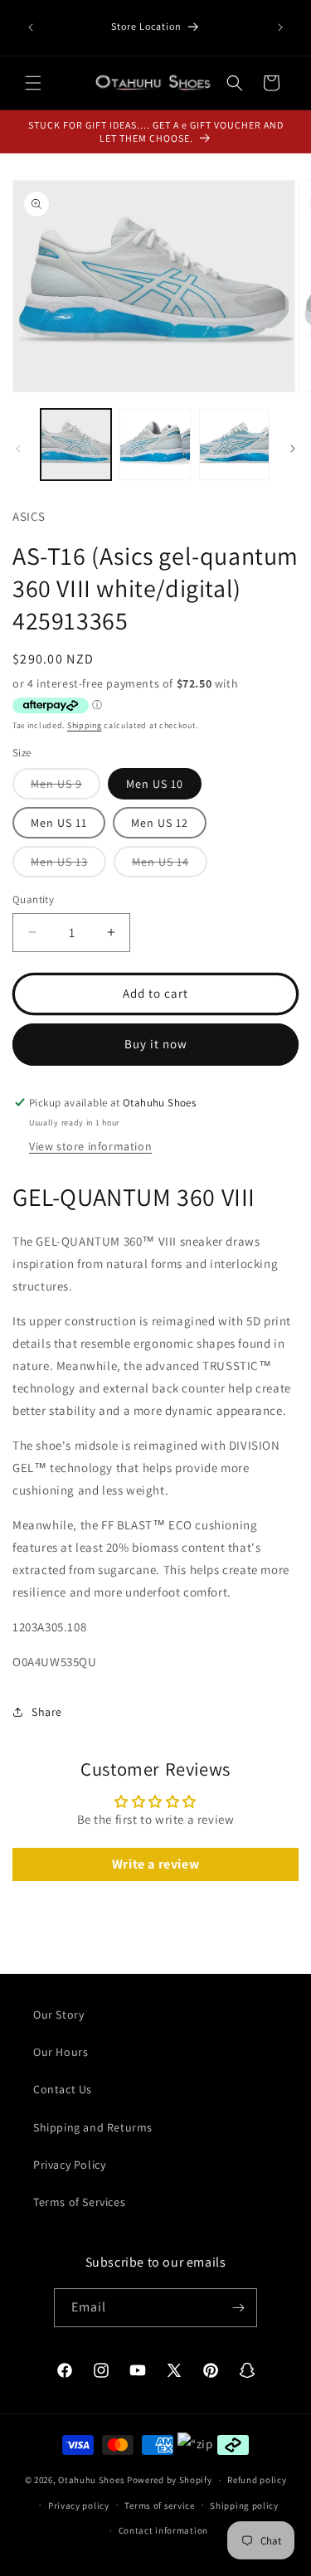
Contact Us (63, 2089)
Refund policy (257, 2480)
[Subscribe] (238, 2308)
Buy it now (156, 1044)
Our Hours (61, 2052)
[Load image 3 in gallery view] (234, 444)
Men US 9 (66, 787)
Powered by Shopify (170, 2480)
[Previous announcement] (31, 27)
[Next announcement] (280, 27)
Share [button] (47, 1712)
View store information (90, 1146)
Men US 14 (170, 865)
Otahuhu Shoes (91, 2480)
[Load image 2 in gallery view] (155, 444)
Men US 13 (68, 865)
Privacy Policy (69, 2165)
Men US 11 (59, 823)
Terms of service (159, 2506)
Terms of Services (79, 2202)
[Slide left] (18, 449)
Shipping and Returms (93, 2127)
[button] (33, 83)
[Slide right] (293, 449)
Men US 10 (155, 784)
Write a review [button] (155, 1864)
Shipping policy (244, 2506)
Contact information (163, 2530)
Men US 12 (160, 823)
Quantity (33, 899)
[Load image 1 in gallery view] (76, 444)
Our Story (58, 2015)
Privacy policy (79, 2506)
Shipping (85, 725)
